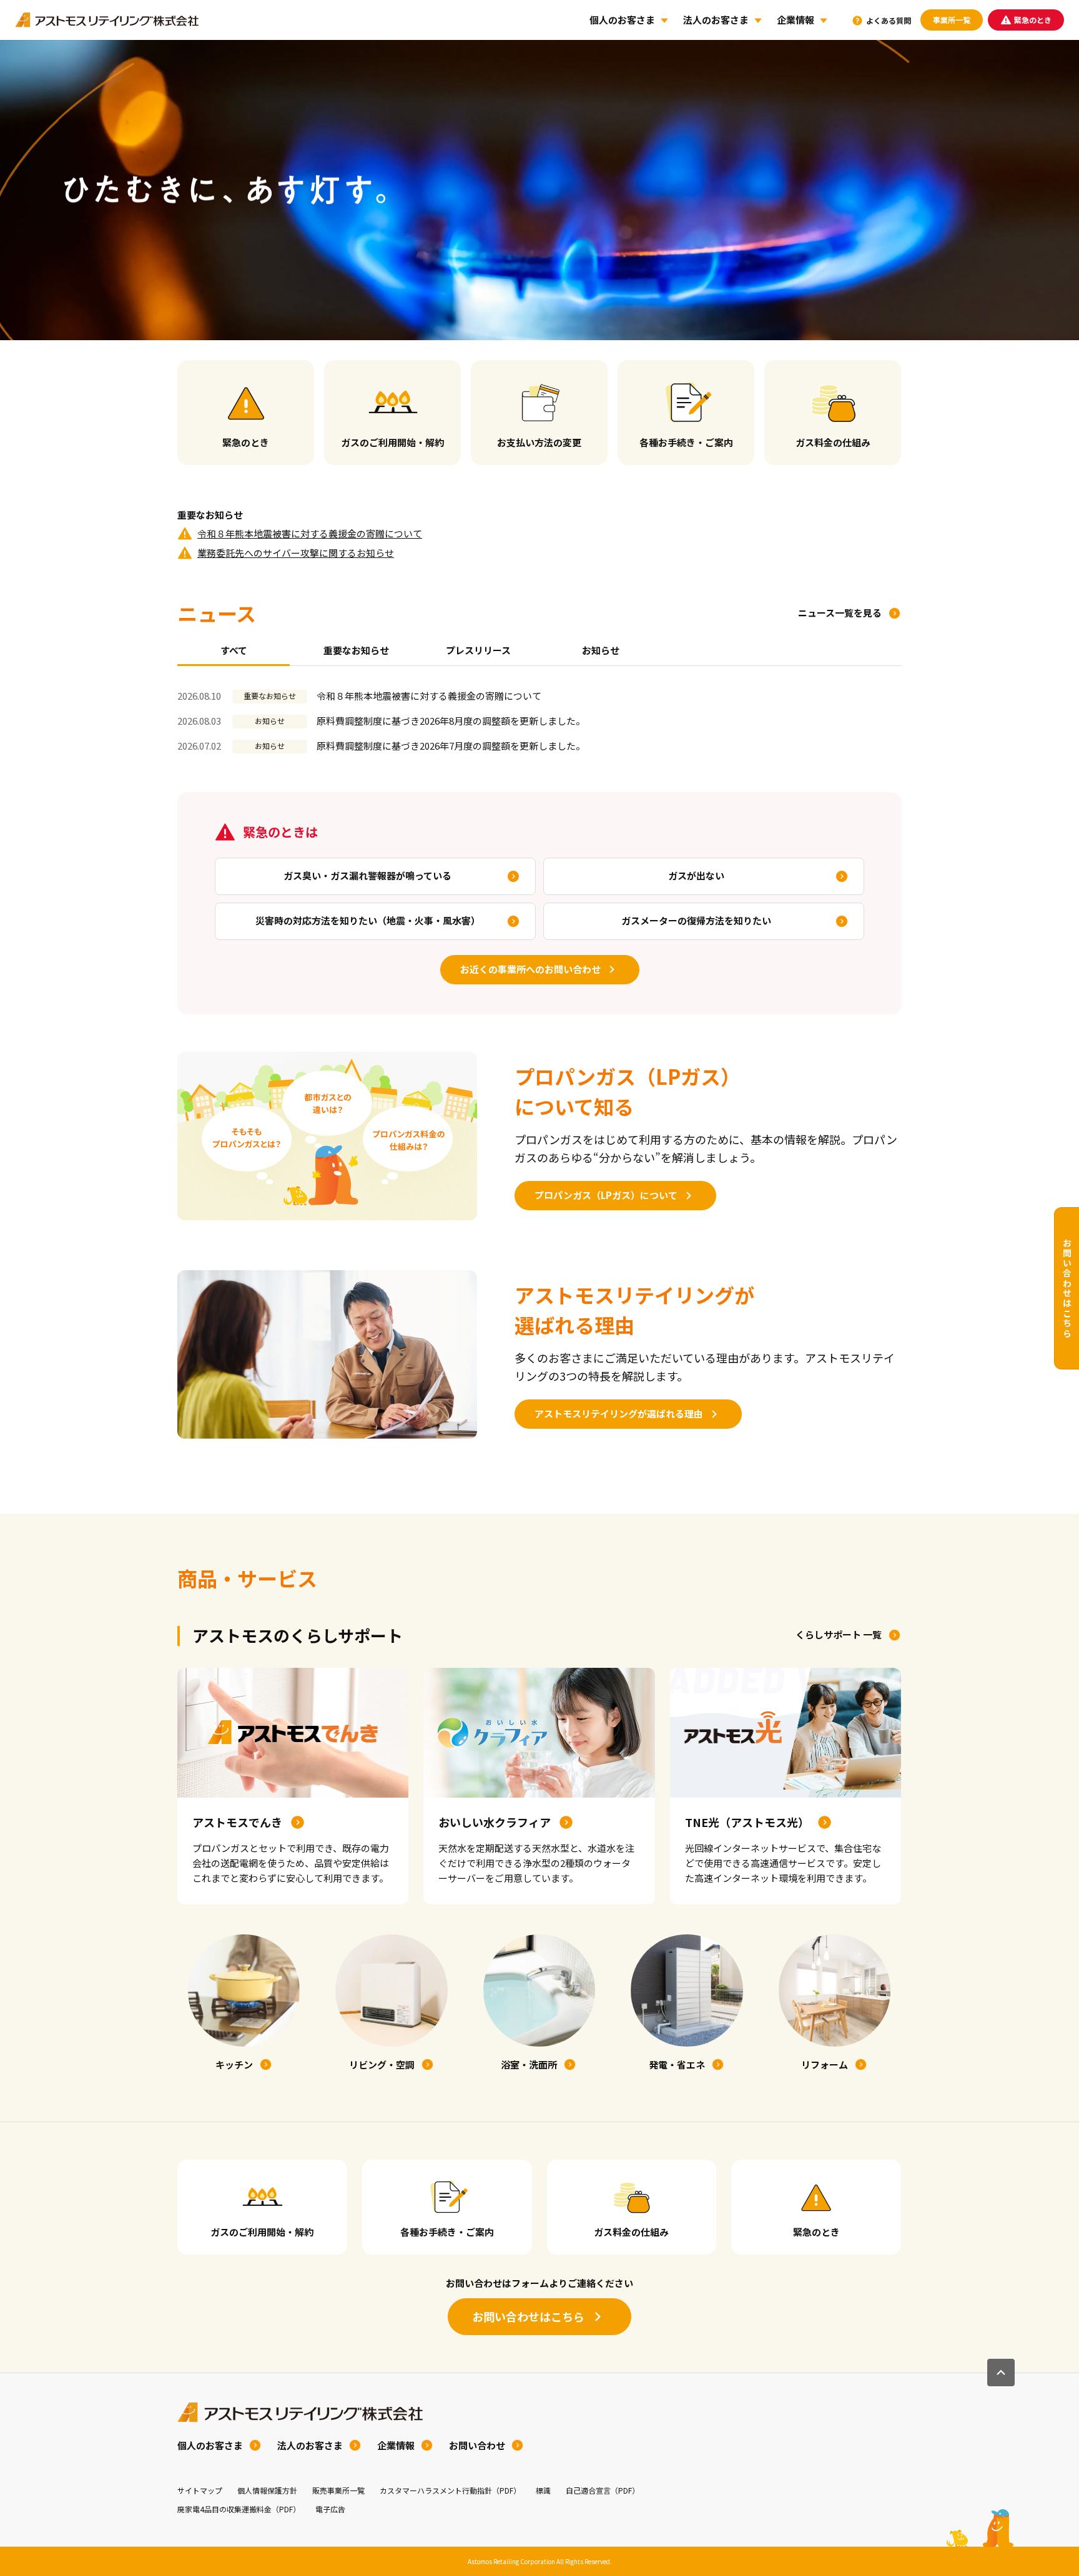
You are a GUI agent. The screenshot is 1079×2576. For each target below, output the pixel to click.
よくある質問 (889, 20)
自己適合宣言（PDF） (603, 2490)
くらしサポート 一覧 (839, 1634)
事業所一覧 (952, 20)
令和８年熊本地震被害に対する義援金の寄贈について (310, 533)
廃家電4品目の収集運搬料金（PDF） (239, 2509)
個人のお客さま (622, 20)
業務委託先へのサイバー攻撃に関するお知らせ (296, 553)
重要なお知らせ (356, 650)
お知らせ (601, 650)
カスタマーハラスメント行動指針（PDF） (450, 2490)
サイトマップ (200, 2490)
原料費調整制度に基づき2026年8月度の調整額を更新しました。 (451, 721)
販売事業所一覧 (338, 2490)
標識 (543, 2490)
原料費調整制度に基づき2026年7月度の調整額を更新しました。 (451, 746)
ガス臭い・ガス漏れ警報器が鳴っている (367, 875)
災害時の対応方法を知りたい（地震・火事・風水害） (368, 920)
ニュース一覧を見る (840, 613)
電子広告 (330, 2509)
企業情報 (796, 20)
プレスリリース (478, 650)
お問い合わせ (477, 2445)
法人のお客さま (716, 20)
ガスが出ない (696, 875)
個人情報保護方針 (267, 2490)
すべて (234, 650)
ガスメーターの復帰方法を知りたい (696, 920)
